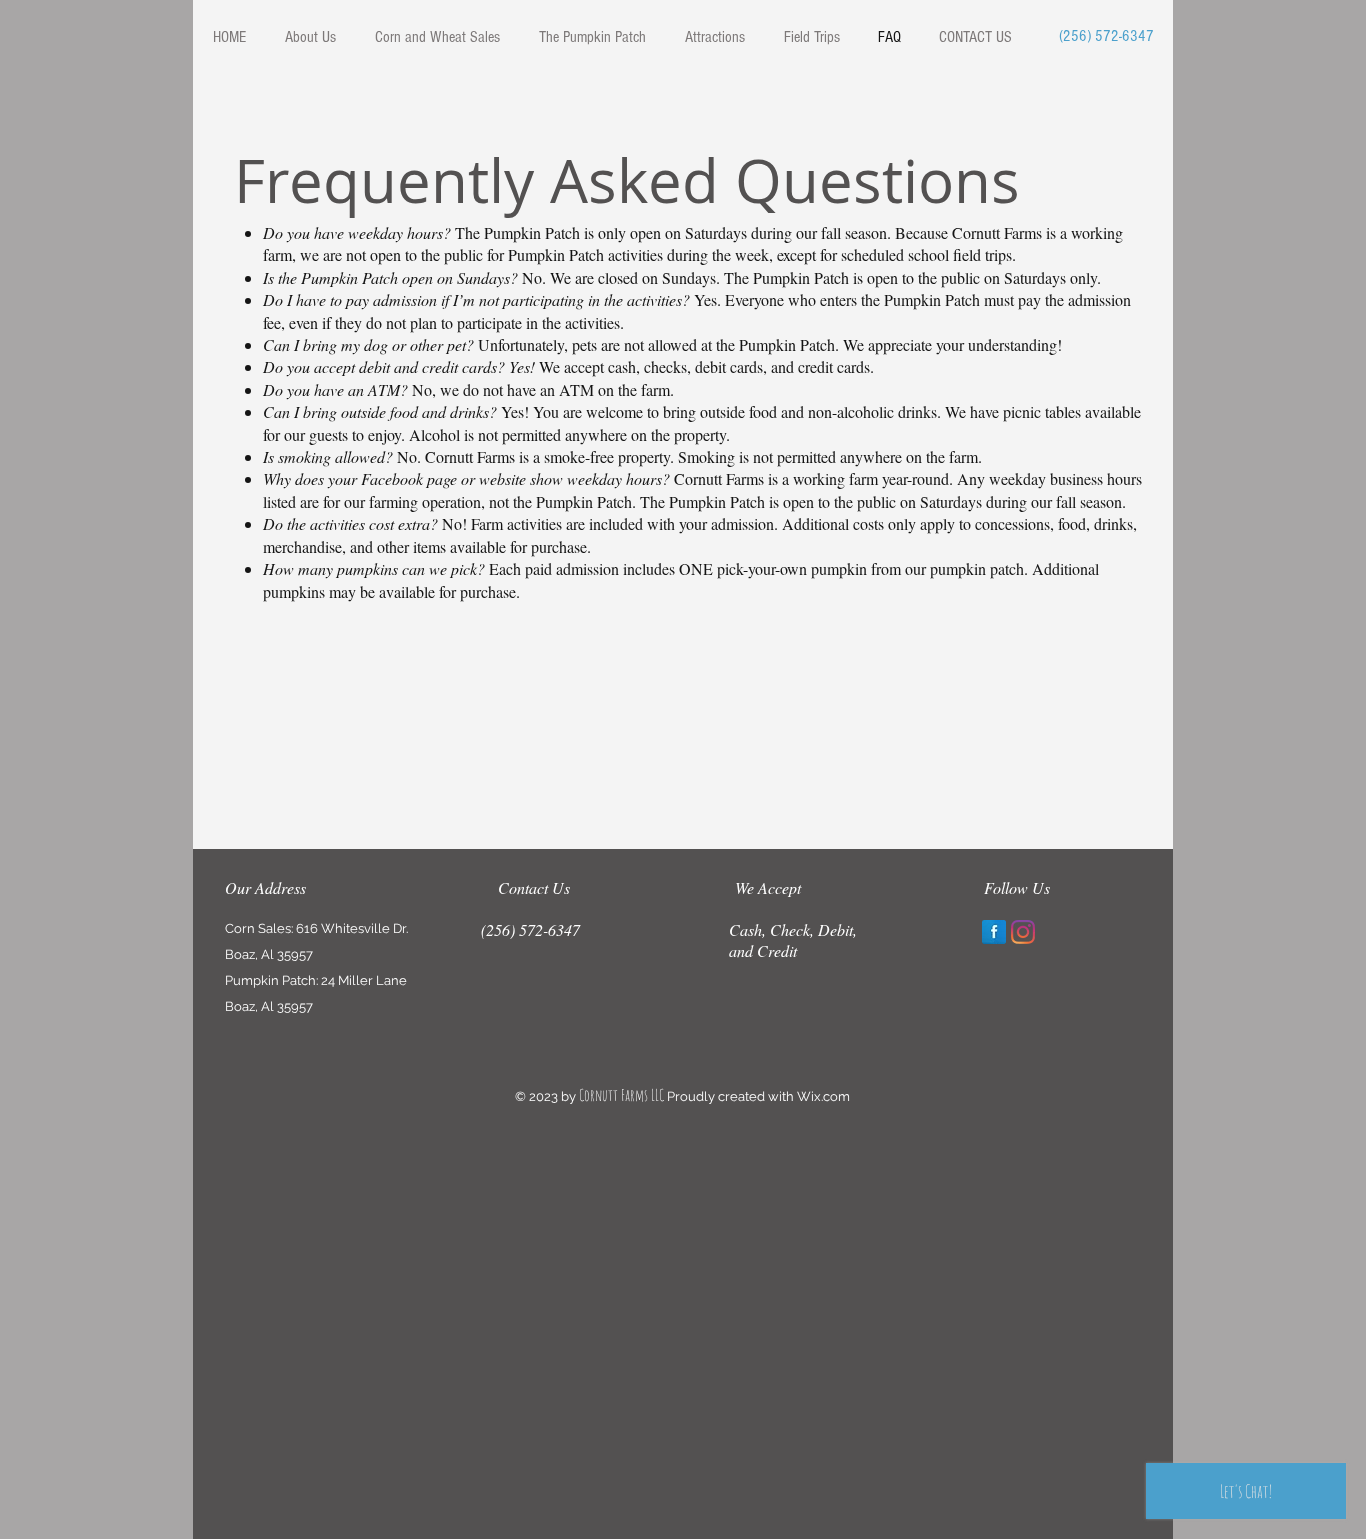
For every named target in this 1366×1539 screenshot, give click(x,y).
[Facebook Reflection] (994, 932)
